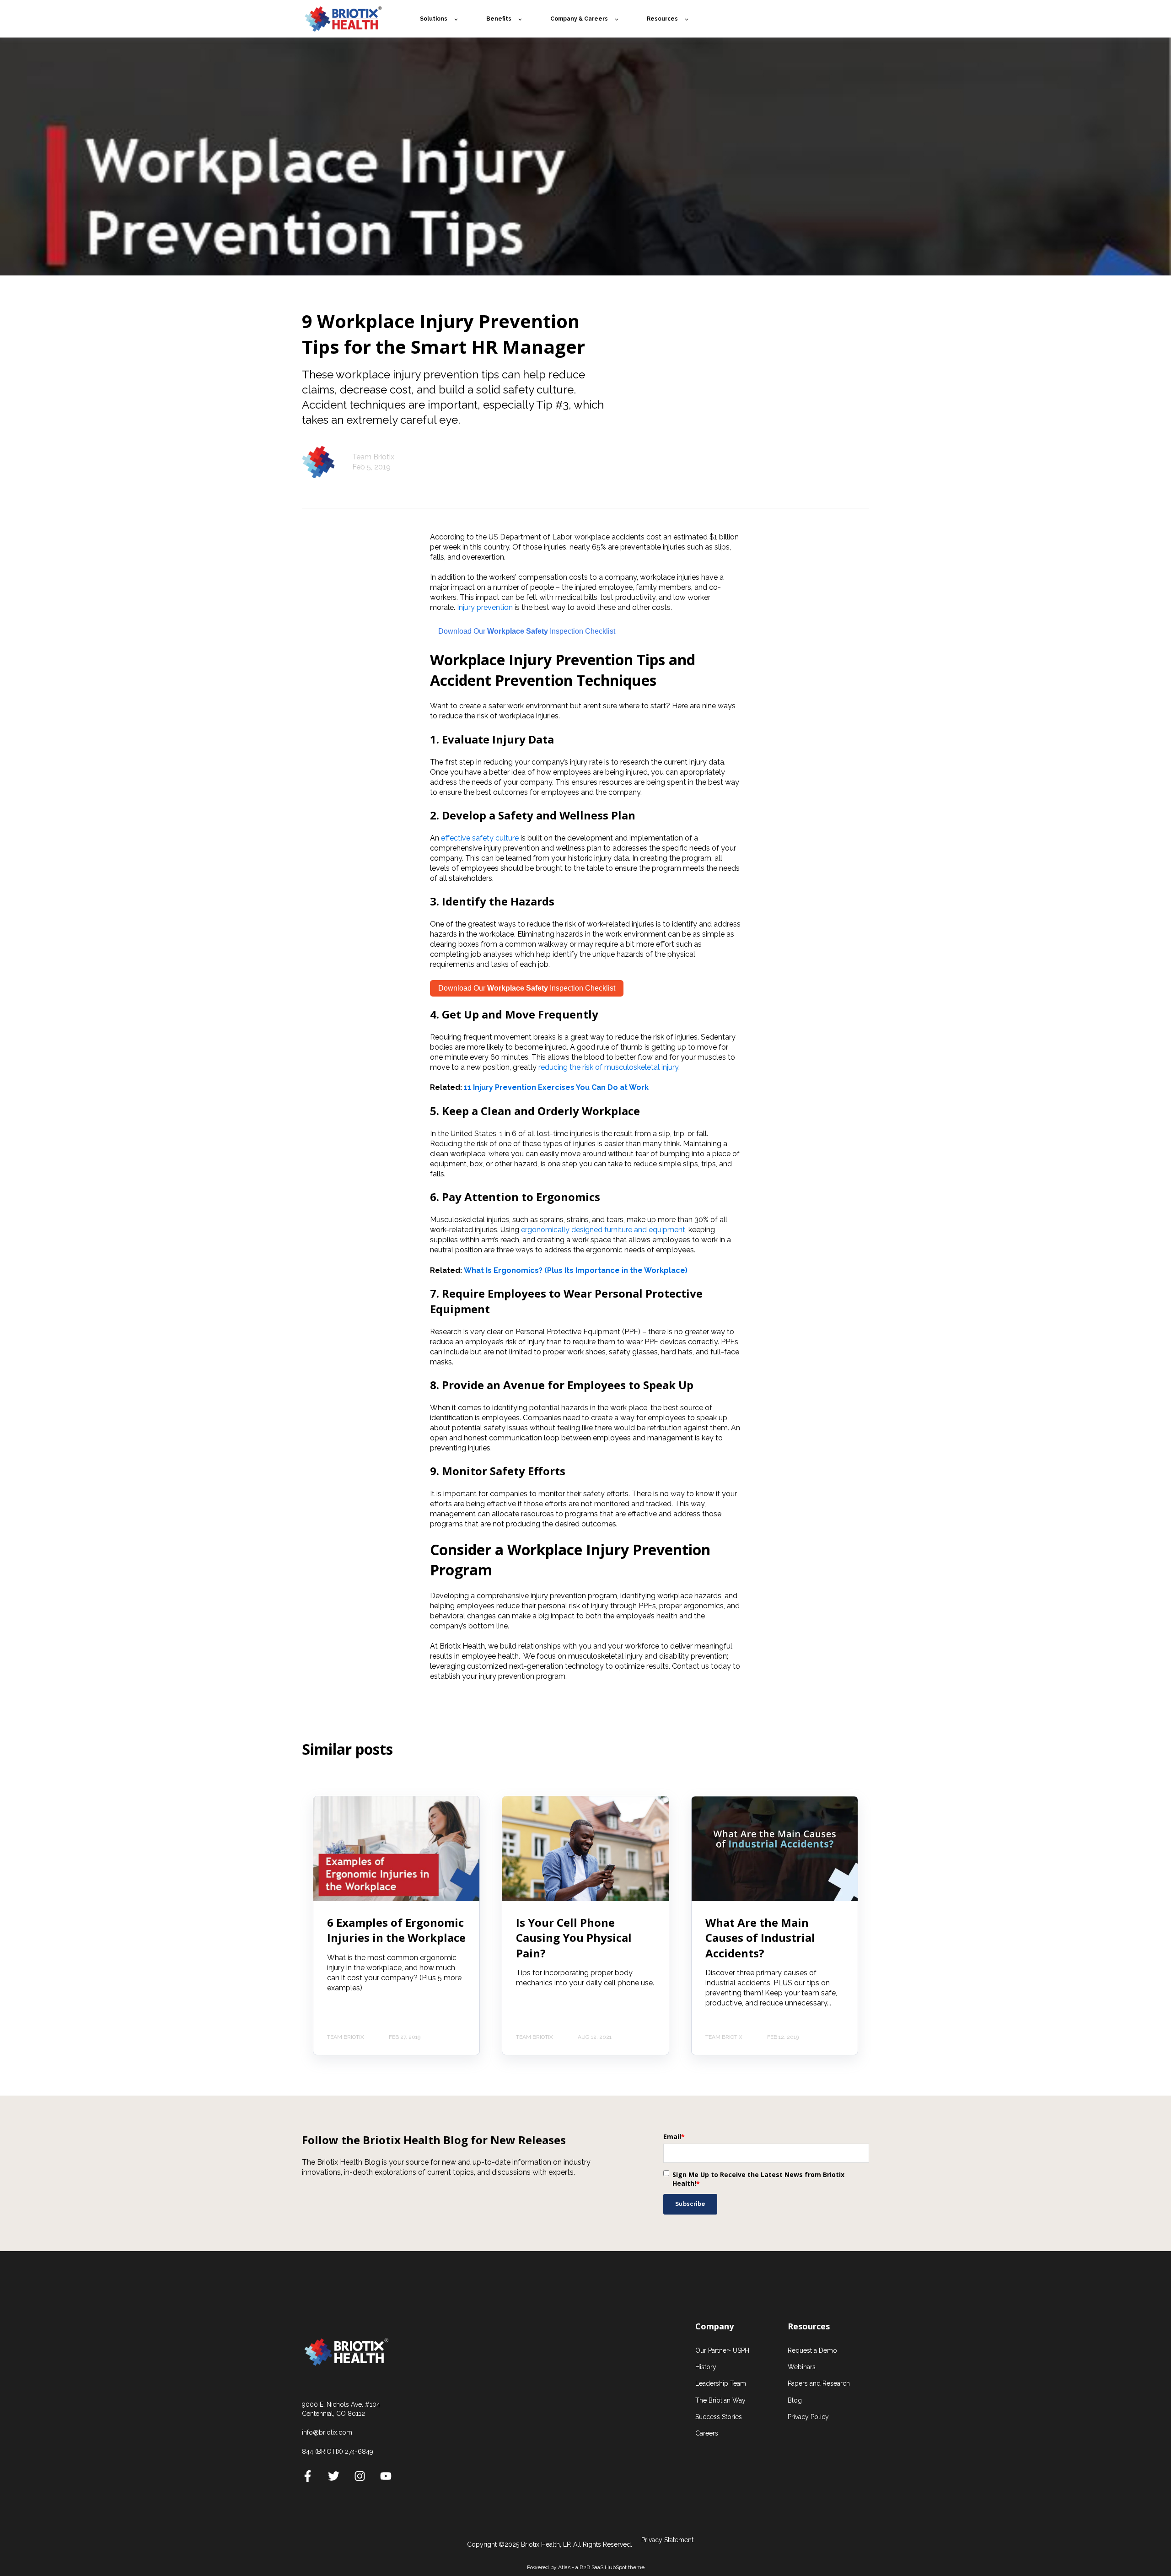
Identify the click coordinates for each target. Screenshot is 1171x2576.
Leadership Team (721, 2383)
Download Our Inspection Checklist (527, 988)
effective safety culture (480, 838)
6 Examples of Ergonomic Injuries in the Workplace (396, 1930)
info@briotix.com (327, 2432)
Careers (707, 2433)
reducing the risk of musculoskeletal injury (608, 1067)
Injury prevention (485, 607)
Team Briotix (373, 457)
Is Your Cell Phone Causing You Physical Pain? (574, 1938)
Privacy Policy (808, 2417)
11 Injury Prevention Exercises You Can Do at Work (556, 1087)
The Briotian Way (720, 2400)
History (706, 2367)
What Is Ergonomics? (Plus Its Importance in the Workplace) (576, 1270)
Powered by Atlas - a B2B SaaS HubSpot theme (586, 2567)
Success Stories (719, 2417)
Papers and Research (819, 2383)
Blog (795, 2400)
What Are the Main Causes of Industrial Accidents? (760, 1938)
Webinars (802, 2367)
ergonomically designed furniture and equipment (603, 1230)
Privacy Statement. (668, 2540)
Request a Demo (812, 2350)
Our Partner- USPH (722, 2350)
